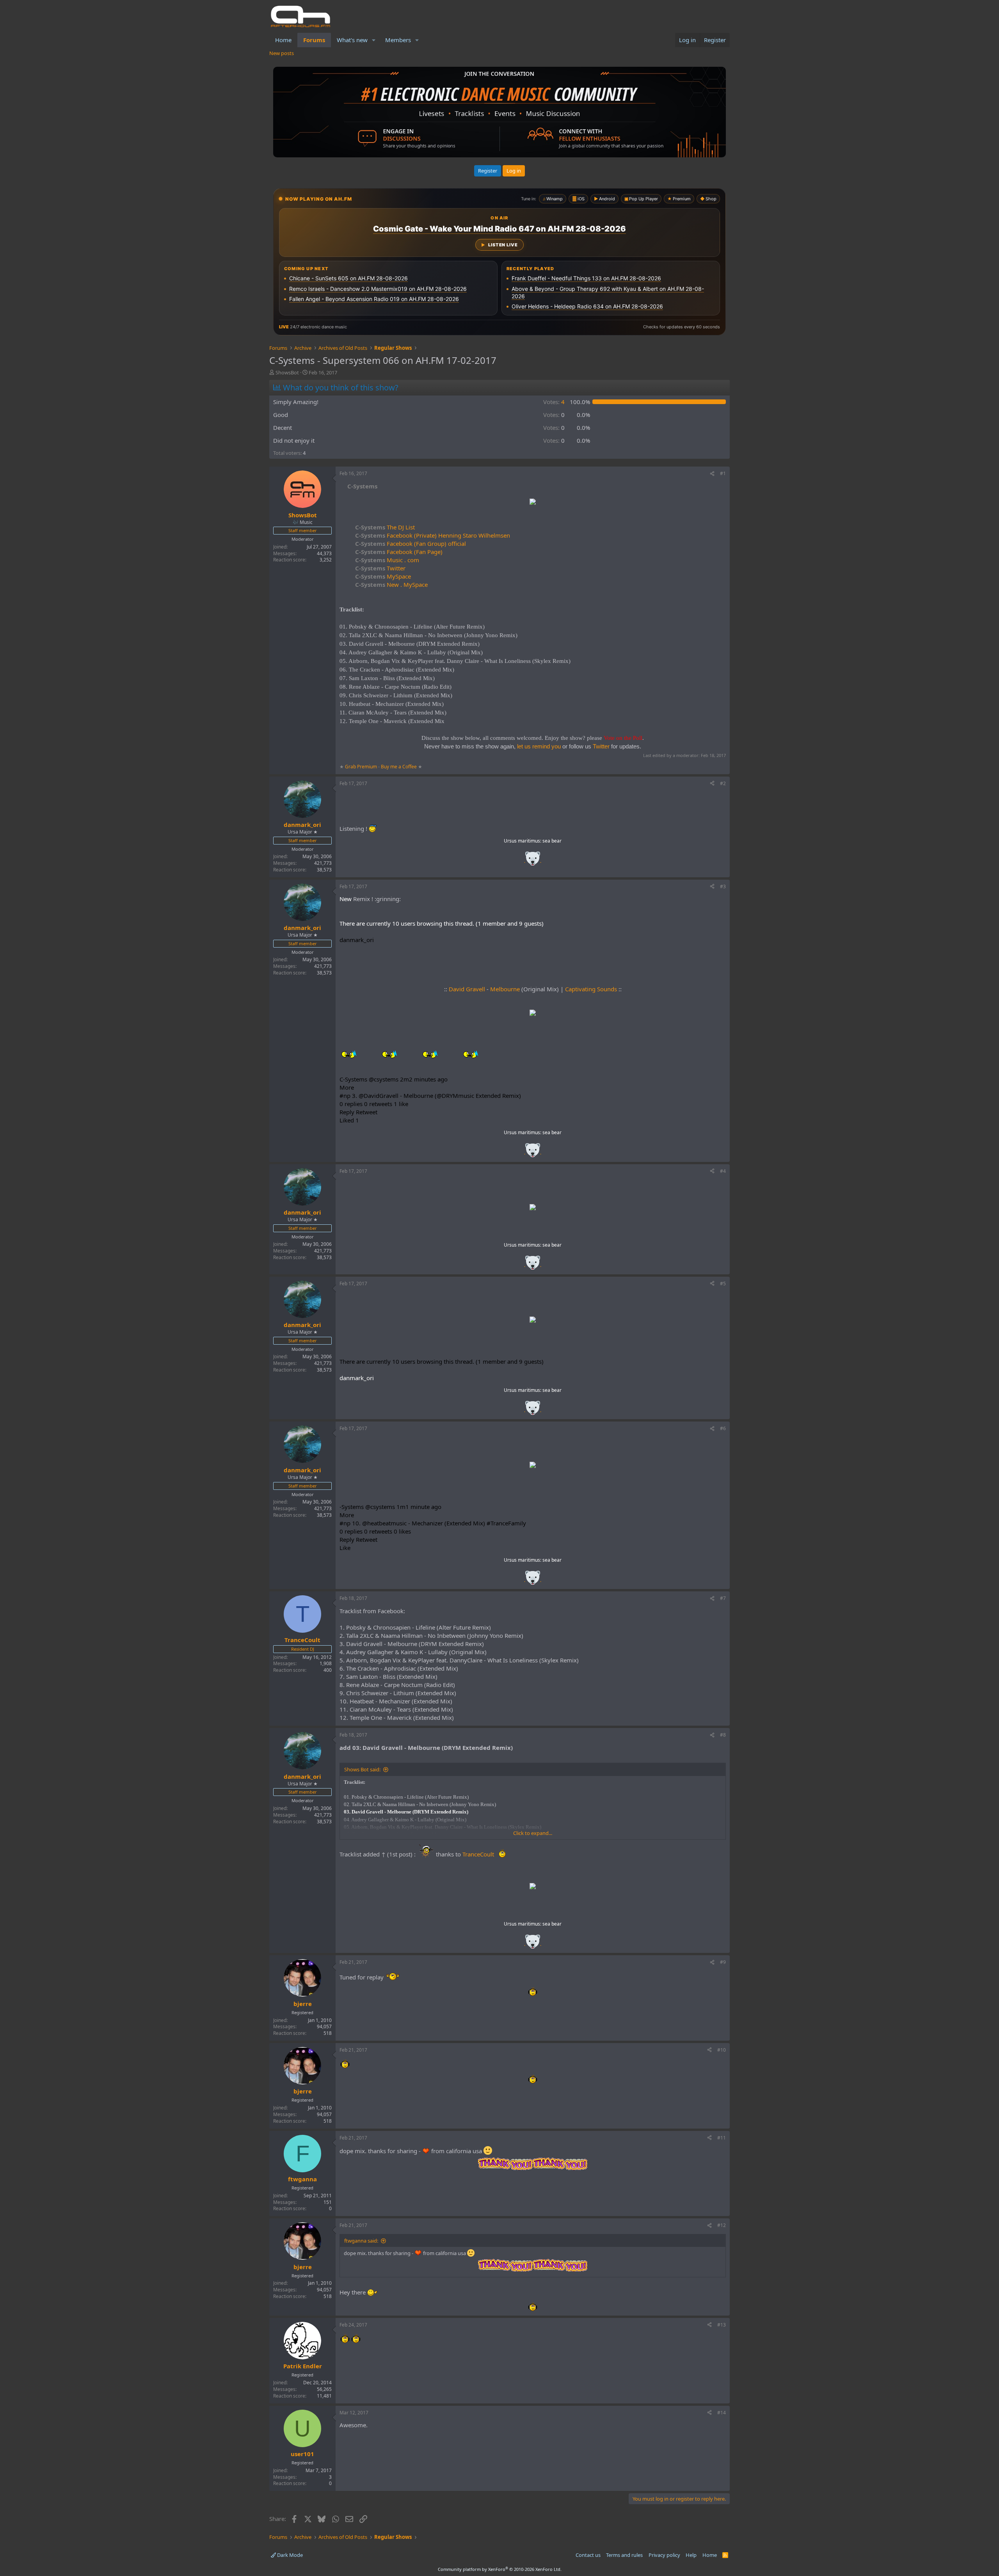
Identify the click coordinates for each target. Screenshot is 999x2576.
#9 (723, 1962)
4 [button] (554, 402)
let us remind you (539, 746)
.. (533, 861)
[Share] (712, 474)
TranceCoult (478, 1854)
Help (691, 2555)
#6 (723, 1428)
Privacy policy (664, 2555)
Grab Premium (362, 767)
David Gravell (467, 989)
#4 (723, 1171)
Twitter (380, 568)
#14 (722, 2413)
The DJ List (385, 527)
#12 (722, 2225)
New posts (282, 53)
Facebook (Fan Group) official (411, 543)
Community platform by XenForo (500, 2569)
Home (283, 40)
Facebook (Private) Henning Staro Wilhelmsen (433, 535)
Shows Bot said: (362, 1769)
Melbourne (505, 989)
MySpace (383, 576)
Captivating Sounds (591, 989)
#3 (723, 886)
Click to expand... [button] (533, 1833)
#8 (723, 1735)
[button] (374, 40)
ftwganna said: (361, 2241)
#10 (722, 2050)
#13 (722, 2325)
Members (398, 40)
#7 (723, 1598)
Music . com (387, 560)
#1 (723, 473)
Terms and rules (624, 2555)
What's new (352, 40)
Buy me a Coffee (399, 767)
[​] (533, 503)
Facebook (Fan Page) (399, 552)
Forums (314, 40)
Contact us (588, 2555)
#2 (723, 783)
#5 (723, 1284)
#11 (722, 2138)
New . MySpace (391, 584)
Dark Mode (289, 2555)
